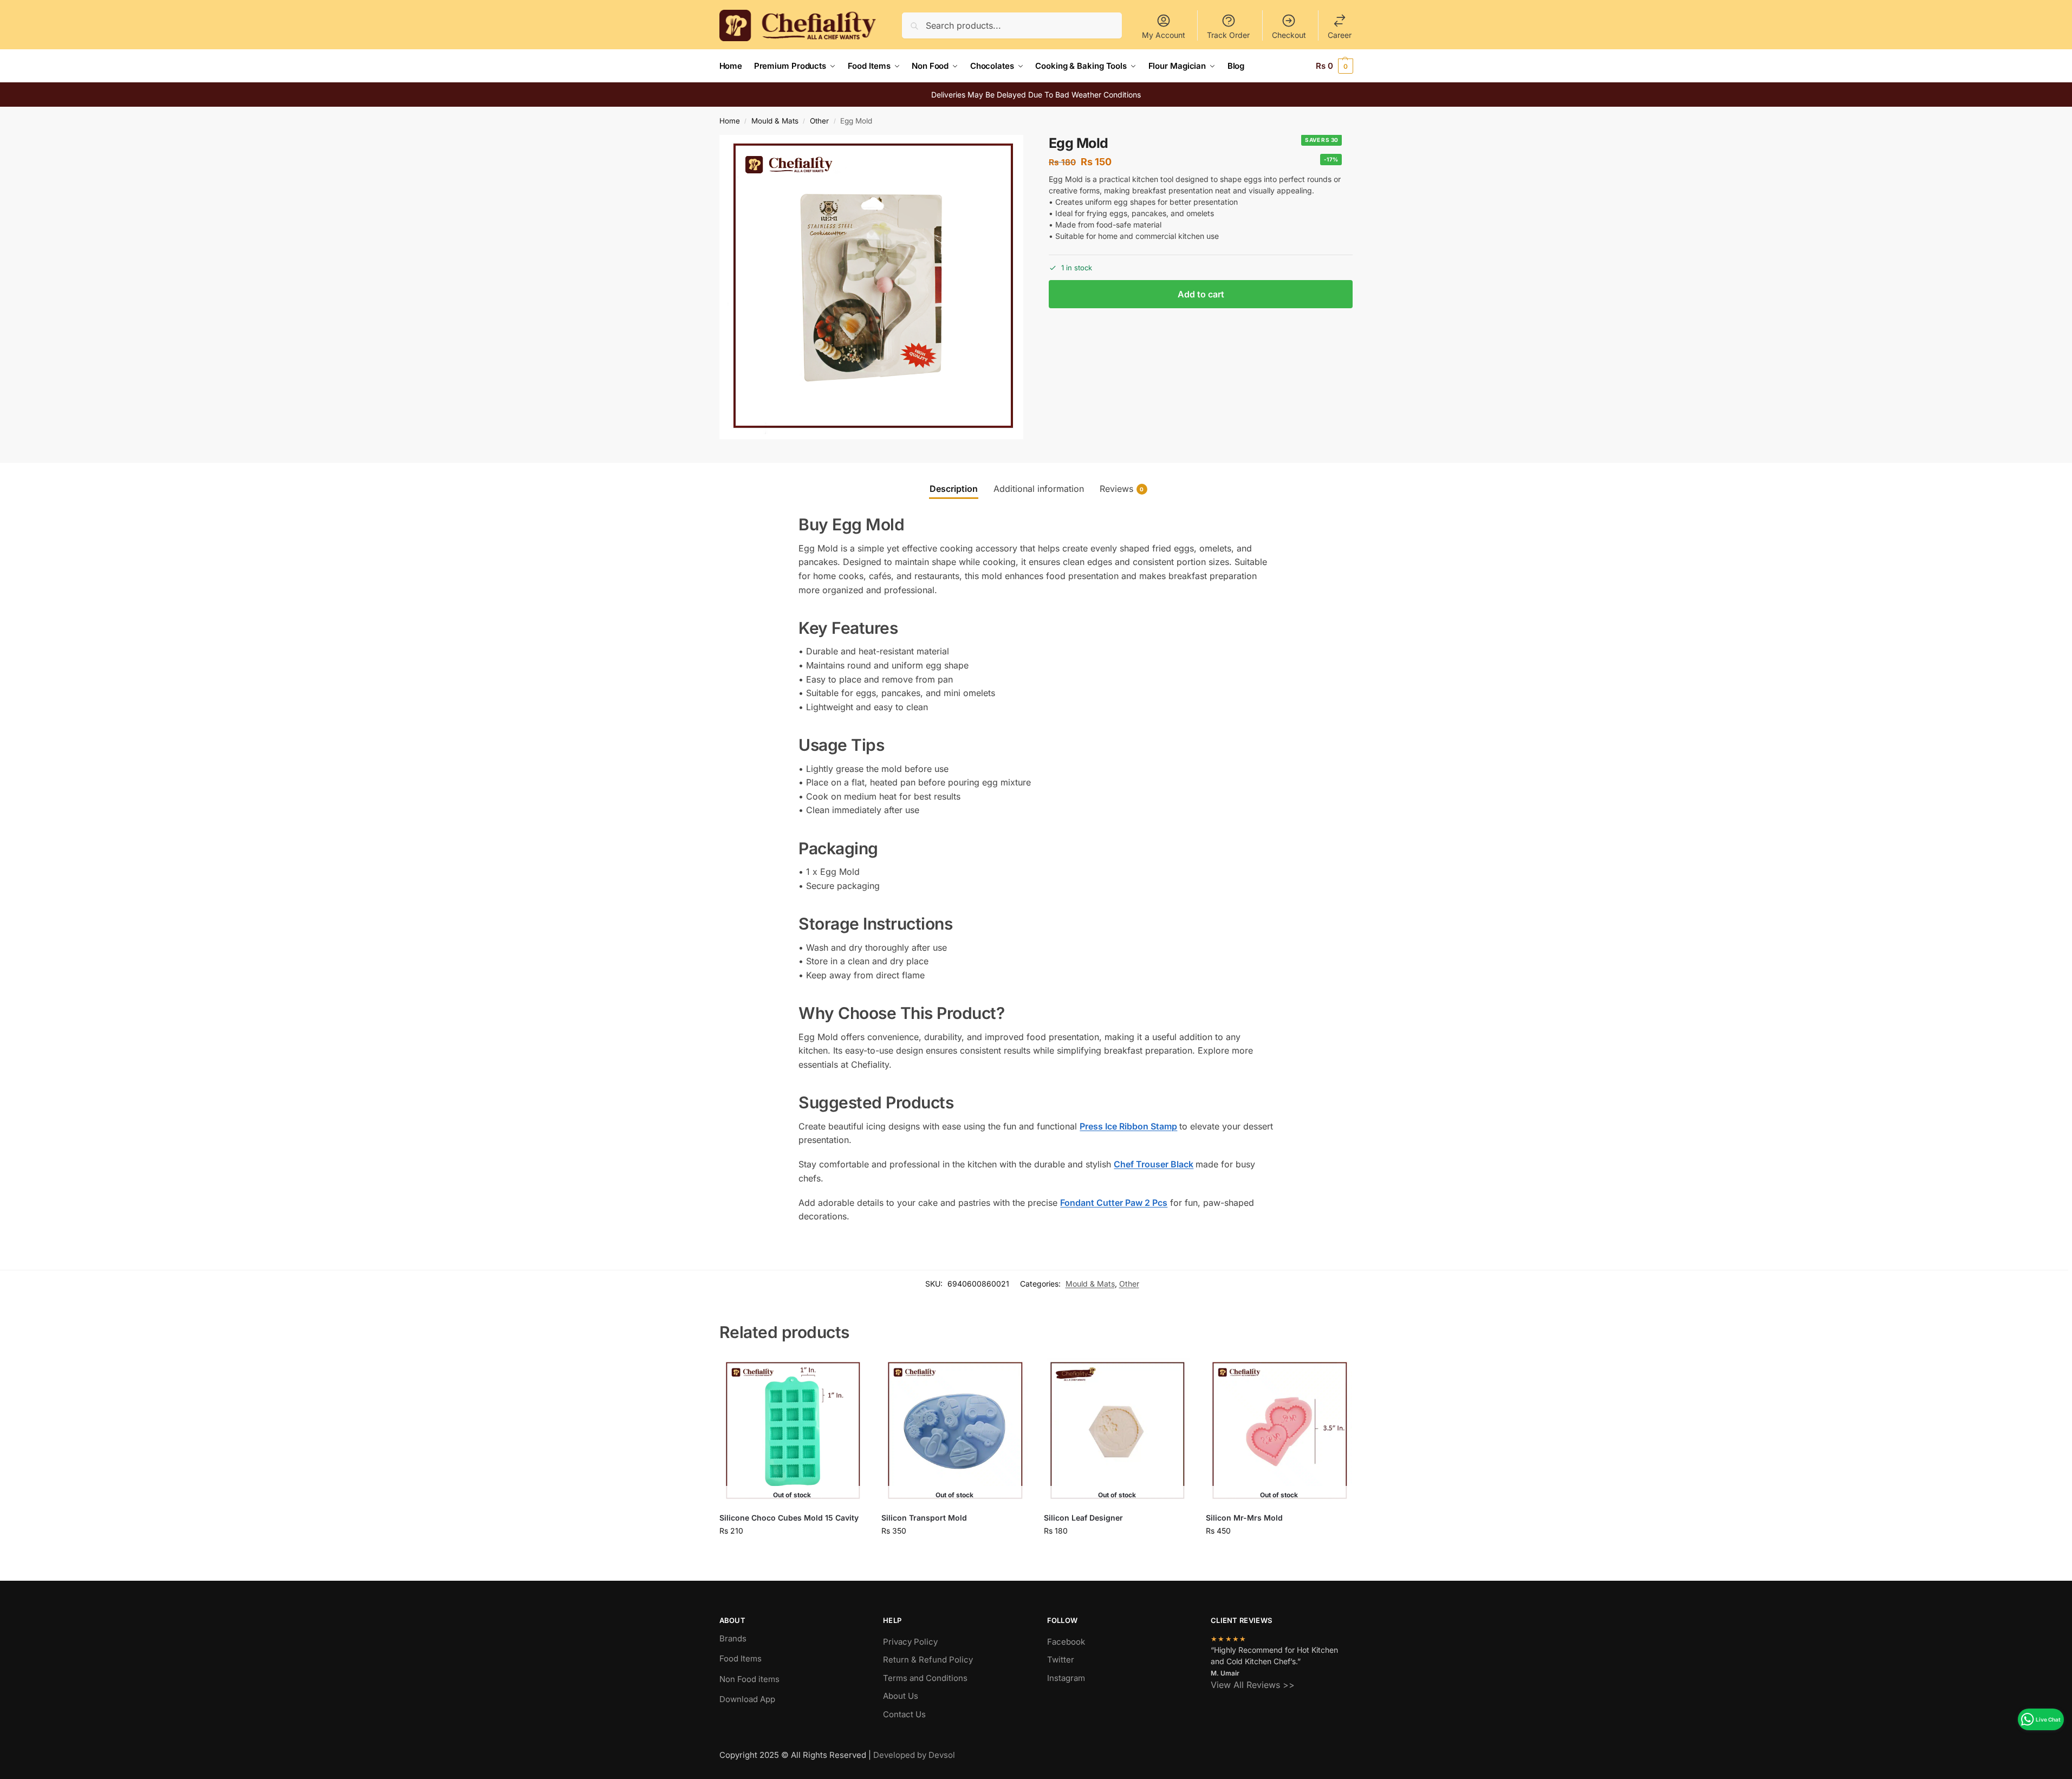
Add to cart (1201, 294)
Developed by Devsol (914, 1755)
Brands (733, 1638)
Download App (747, 1699)
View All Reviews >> (1253, 1685)
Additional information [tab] (1039, 489)
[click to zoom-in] (872, 287)
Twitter (1061, 1660)
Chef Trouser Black (1154, 1164)
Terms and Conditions (925, 1678)
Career (1340, 35)
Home (730, 121)
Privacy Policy (910, 1642)
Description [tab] (954, 489)
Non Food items (751, 1679)
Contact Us (904, 1714)
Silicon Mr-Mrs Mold (1244, 1518)
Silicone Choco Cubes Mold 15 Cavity (789, 1518)
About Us (901, 1696)
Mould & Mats (775, 121)
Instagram (1066, 1678)
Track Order (1228, 35)
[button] (1334, 66)
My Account (1164, 35)
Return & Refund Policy (928, 1660)
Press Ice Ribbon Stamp (1128, 1126)
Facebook (1066, 1642)
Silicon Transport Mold (924, 1518)
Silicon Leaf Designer (1083, 1518)
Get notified (792, 1553)
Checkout (1289, 35)
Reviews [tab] (1122, 489)
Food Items (741, 1658)
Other (819, 121)
